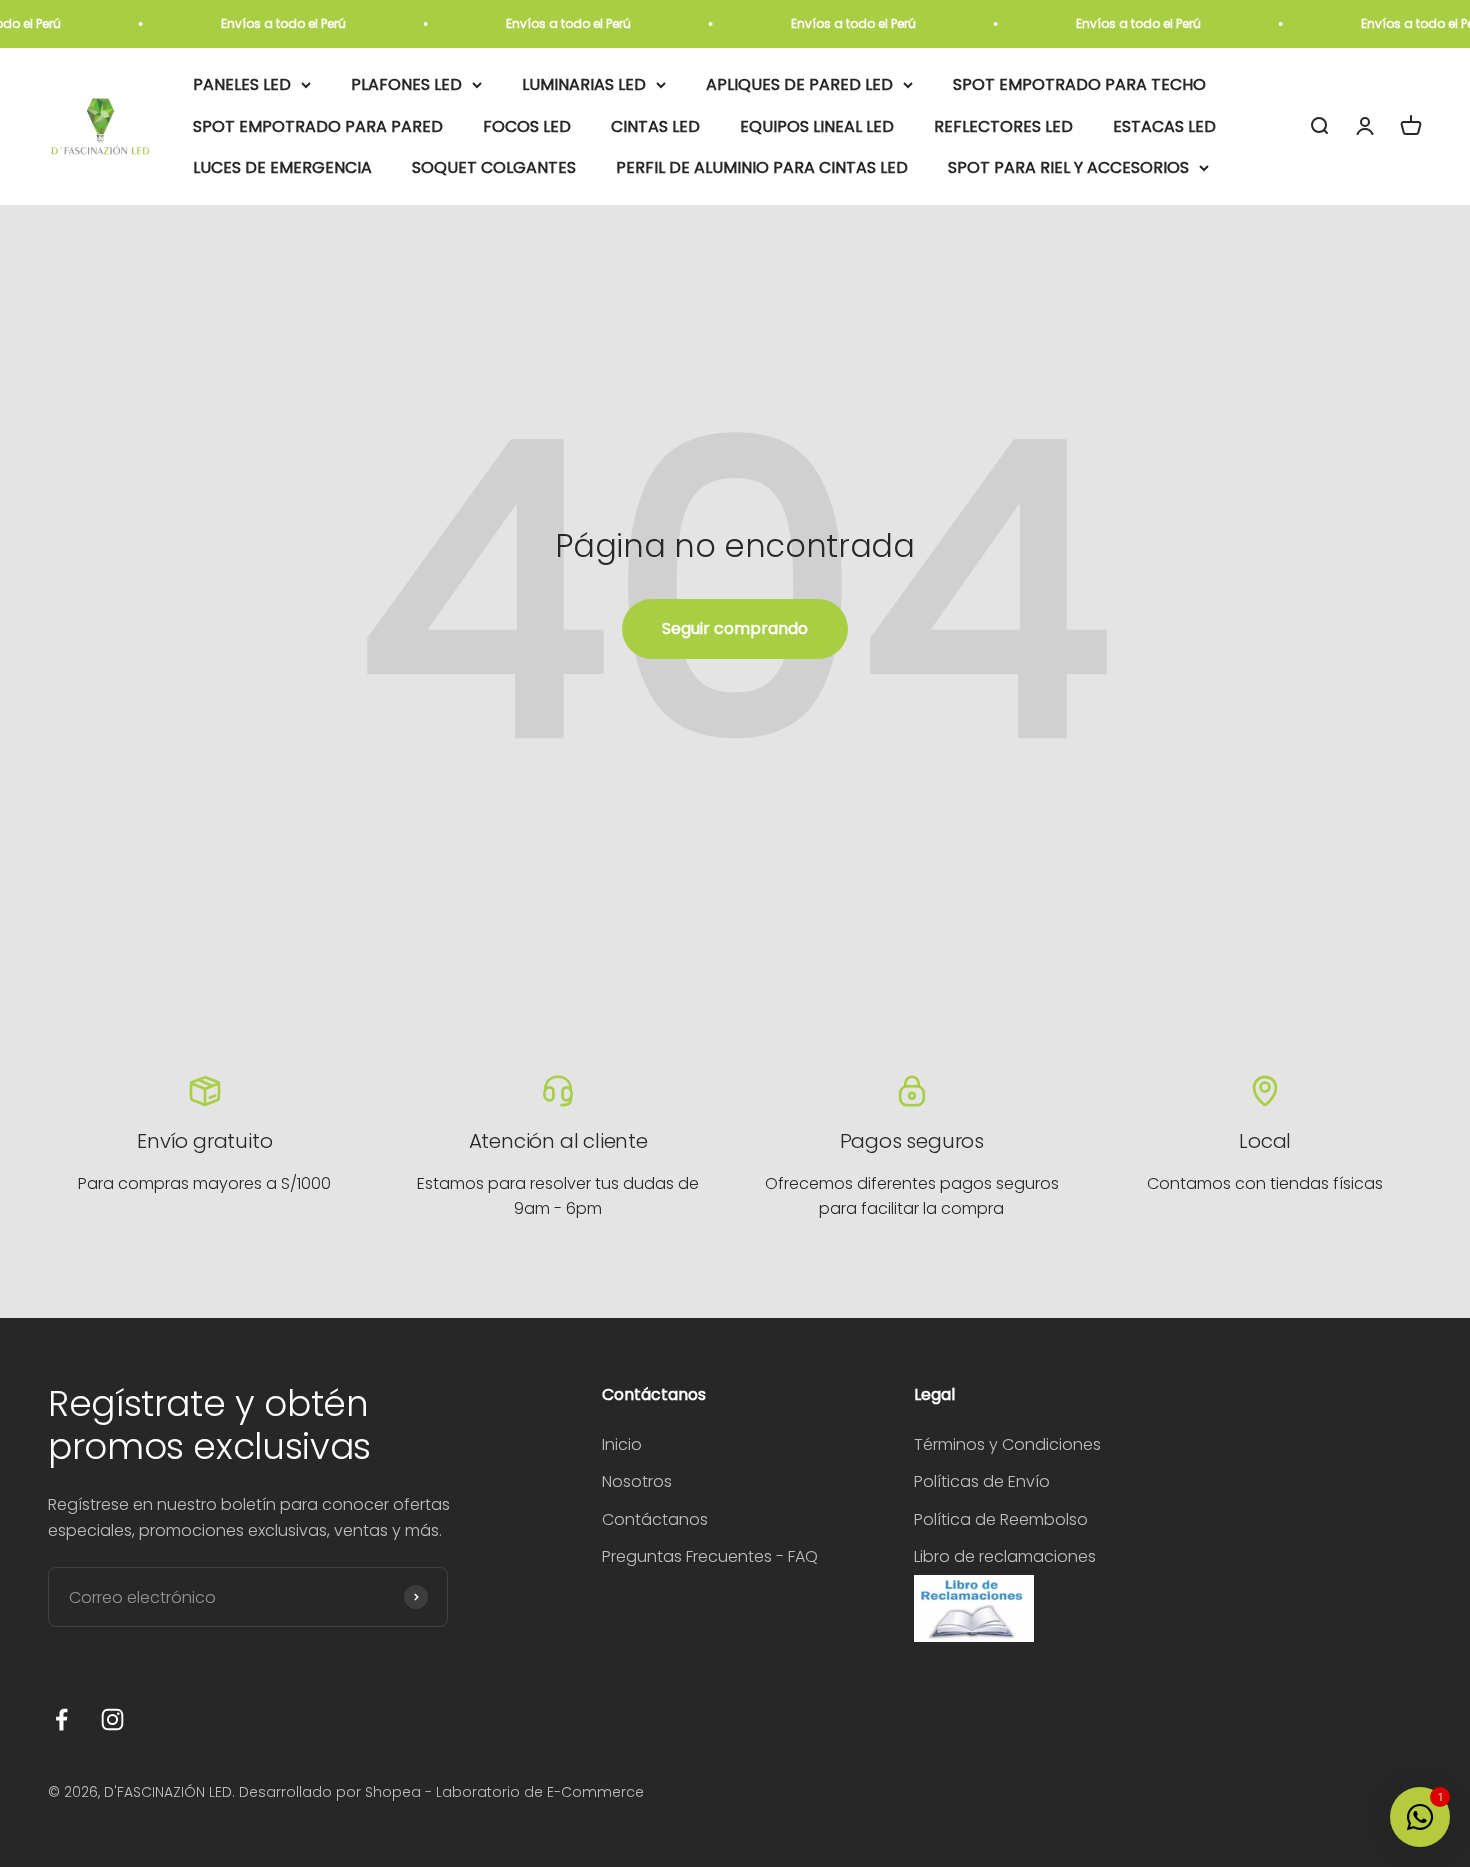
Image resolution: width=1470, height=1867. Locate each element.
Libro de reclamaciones (1005, 1556)
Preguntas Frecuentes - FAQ (710, 1556)
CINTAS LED (655, 126)
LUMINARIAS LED (584, 84)
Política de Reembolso (1001, 1519)
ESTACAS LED (1164, 126)
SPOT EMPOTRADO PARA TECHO (1079, 84)
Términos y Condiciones (1007, 1444)
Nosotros (637, 1481)
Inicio (622, 1444)
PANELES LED (242, 84)
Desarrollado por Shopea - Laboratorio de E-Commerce (441, 1792)
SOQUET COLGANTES (494, 168)
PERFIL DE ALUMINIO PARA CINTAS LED (762, 168)
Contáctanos (655, 1519)
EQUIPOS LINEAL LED (817, 126)
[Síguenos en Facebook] (61, 1719)
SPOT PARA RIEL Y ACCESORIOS (1068, 168)
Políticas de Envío (982, 1481)
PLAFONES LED (406, 84)
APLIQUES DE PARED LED (799, 84)
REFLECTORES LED (1003, 126)
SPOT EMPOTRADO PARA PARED (318, 126)
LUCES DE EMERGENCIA (282, 168)
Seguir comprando (735, 628)
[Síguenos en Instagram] (112, 1719)
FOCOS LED (527, 126)
